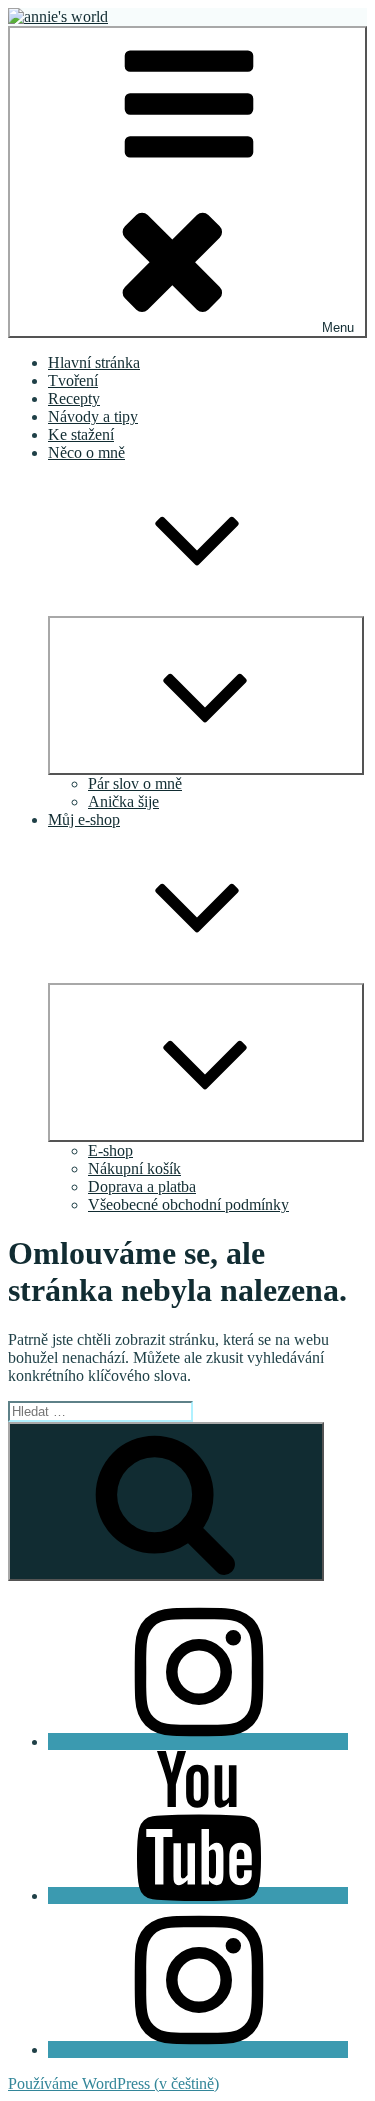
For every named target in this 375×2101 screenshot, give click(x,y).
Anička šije (123, 801)
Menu (338, 327)
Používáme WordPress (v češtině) (113, 2083)
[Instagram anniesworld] (198, 1741)
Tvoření (73, 380)
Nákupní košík (134, 1168)
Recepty (74, 398)
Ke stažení (81, 434)
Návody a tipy (93, 416)
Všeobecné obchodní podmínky (188, 1204)
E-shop (110, 1150)
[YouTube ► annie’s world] (198, 1895)
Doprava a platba (142, 1186)
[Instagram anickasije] (198, 2049)
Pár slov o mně (135, 783)
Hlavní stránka (94, 362)
